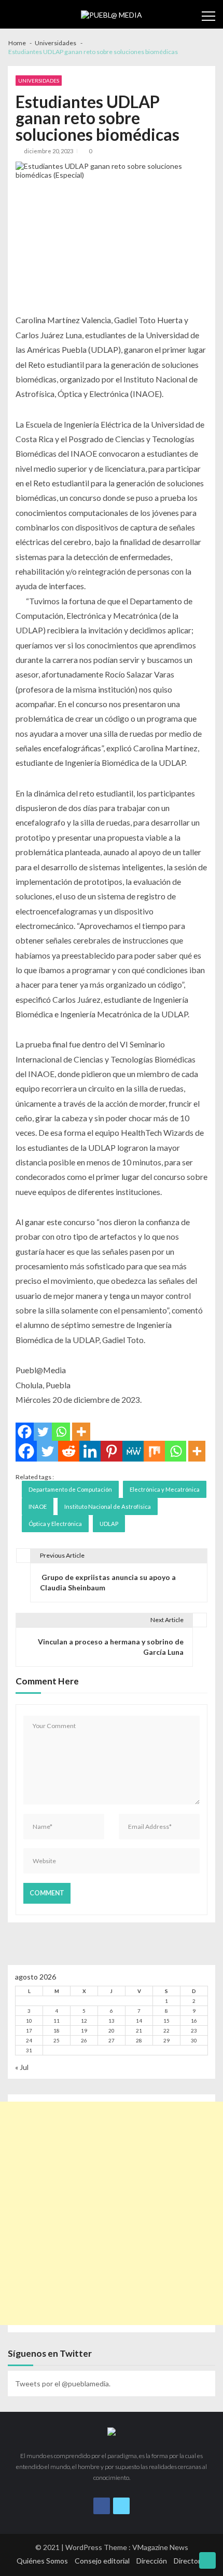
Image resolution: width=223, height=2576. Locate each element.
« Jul (22, 2067)
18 (57, 2030)
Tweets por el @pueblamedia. (63, 2384)
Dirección (152, 2561)
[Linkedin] (90, 1451)
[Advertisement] (112, 2213)
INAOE (38, 1506)
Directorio (190, 2561)
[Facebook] (25, 1432)
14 (139, 2021)
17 (29, 2030)
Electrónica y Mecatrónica (165, 1489)
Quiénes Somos (42, 2561)
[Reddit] (69, 1451)
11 (57, 2021)
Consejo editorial (102, 2561)
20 (112, 2030)
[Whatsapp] (61, 1432)
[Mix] (154, 1451)
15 (166, 2021)
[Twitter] (43, 1432)
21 (139, 2030)
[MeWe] (133, 1451)
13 (112, 2021)
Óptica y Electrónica (55, 1524)
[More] (81, 1432)
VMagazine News (160, 2547)
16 (194, 2021)
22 (166, 2030)
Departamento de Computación (70, 1489)
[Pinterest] (111, 1451)
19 (84, 2030)
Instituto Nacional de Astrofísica (108, 1506)
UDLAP (109, 1524)
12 (84, 2021)
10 (29, 2021)
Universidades (39, 81)
